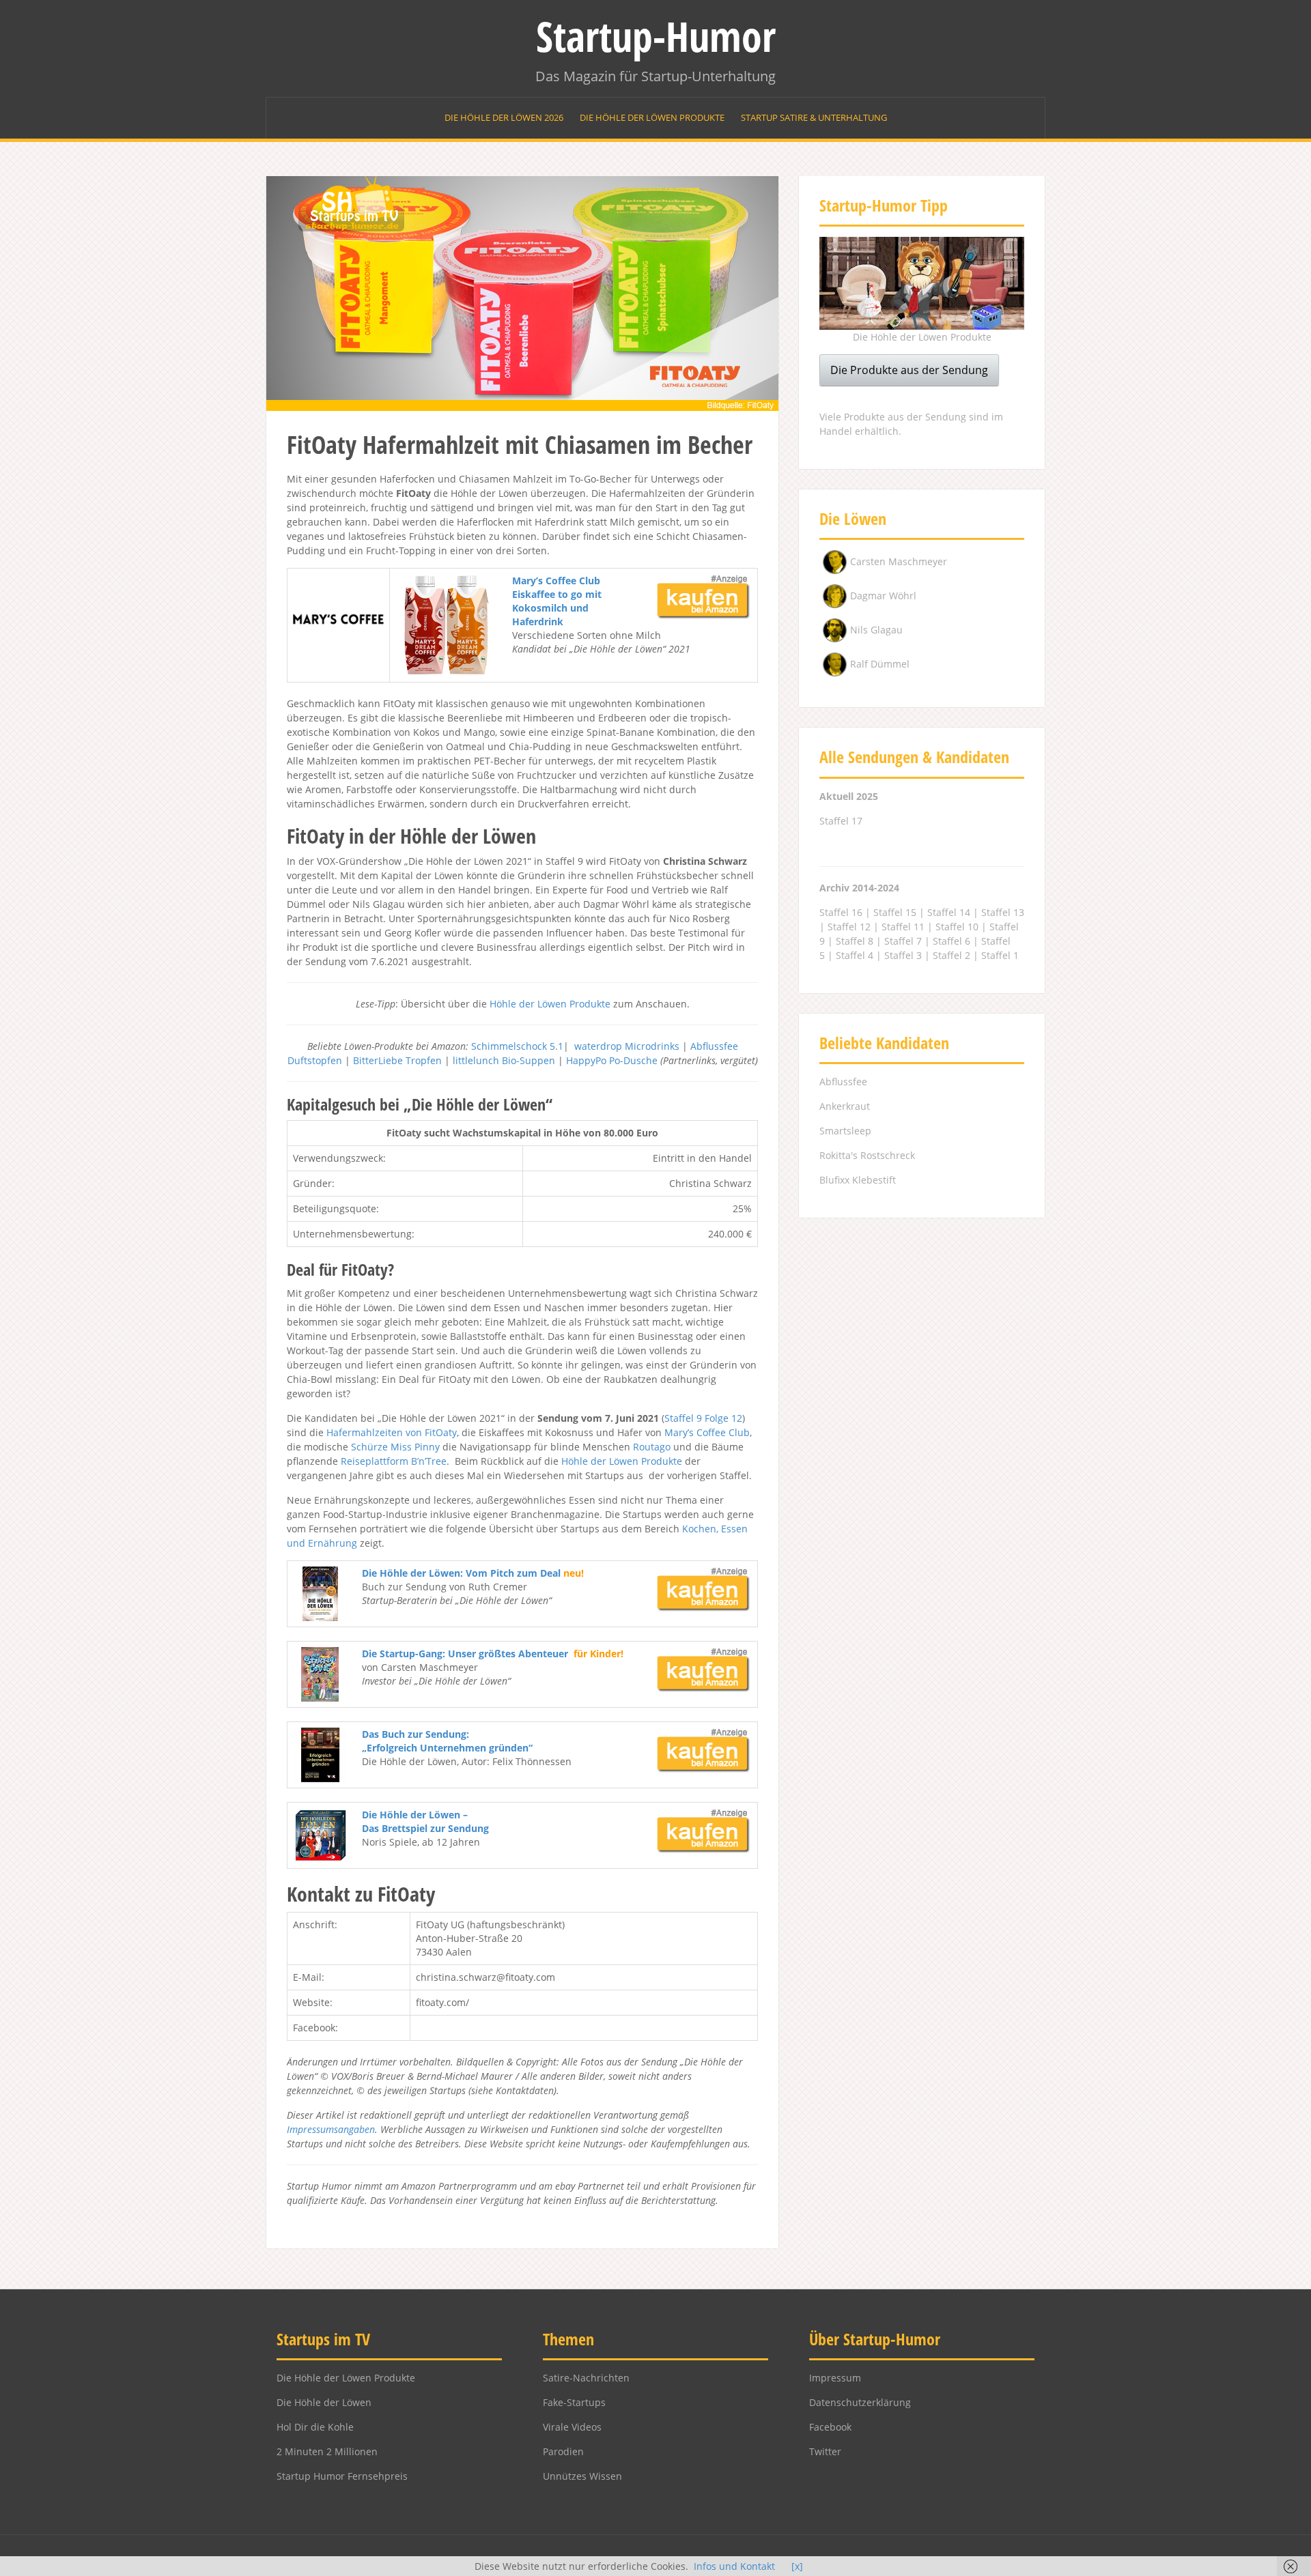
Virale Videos (572, 2427)
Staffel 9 (683, 1418)
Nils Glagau (876, 630)
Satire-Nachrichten (586, 2378)
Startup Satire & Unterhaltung (814, 117)
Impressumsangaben (331, 2129)
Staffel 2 (951, 955)
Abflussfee (843, 1082)
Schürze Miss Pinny (395, 1447)
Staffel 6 (951, 941)
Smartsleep (845, 1131)
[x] (797, 2566)
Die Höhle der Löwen (324, 2402)
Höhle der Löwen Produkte (550, 1004)
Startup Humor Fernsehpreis (342, 2476)
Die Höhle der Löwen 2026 (504, 117)
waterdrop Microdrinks (627, 1046)
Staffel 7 (903, 941)
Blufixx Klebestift (858, 1180)
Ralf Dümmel (880, 664)
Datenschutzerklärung (860, 2402)
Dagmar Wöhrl (883, 596)
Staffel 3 (903, 955)
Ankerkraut (845, 1106)
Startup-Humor (656, 36)
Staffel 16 (841, 912)
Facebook (830, 2427)
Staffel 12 (849, 927)
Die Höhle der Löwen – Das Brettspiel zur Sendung (425, 1821)
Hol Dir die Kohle (315, 2427)
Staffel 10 (957, 927)
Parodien (563, 2451)
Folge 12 (723, 1418)
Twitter (825, 2451)
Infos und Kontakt (734, 2566)
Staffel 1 (1000, 955)
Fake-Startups (574, 2402)
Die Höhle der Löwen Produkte (652, 117)
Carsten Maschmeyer (899, 561)
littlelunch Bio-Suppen (504, 1060)
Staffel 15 (895, 912)
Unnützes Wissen (582, 2476)
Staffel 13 (1003, 912)
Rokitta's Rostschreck (867, 1155)
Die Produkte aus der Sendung (909, 370)
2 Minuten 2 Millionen (327, 2451)
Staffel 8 (855, 941)
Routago (652, 1447)
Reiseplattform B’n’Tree (394, 1461)
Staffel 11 (903, 927)
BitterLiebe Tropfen (397, 1060)
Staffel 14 (949, 912)
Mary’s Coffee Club (707, 1432)
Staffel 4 (855, 955)
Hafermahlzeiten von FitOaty (392, 1432)
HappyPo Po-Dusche (612, 1060)
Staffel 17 (841, 821)
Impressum (835, 2378)
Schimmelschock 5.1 (517, 1046)
